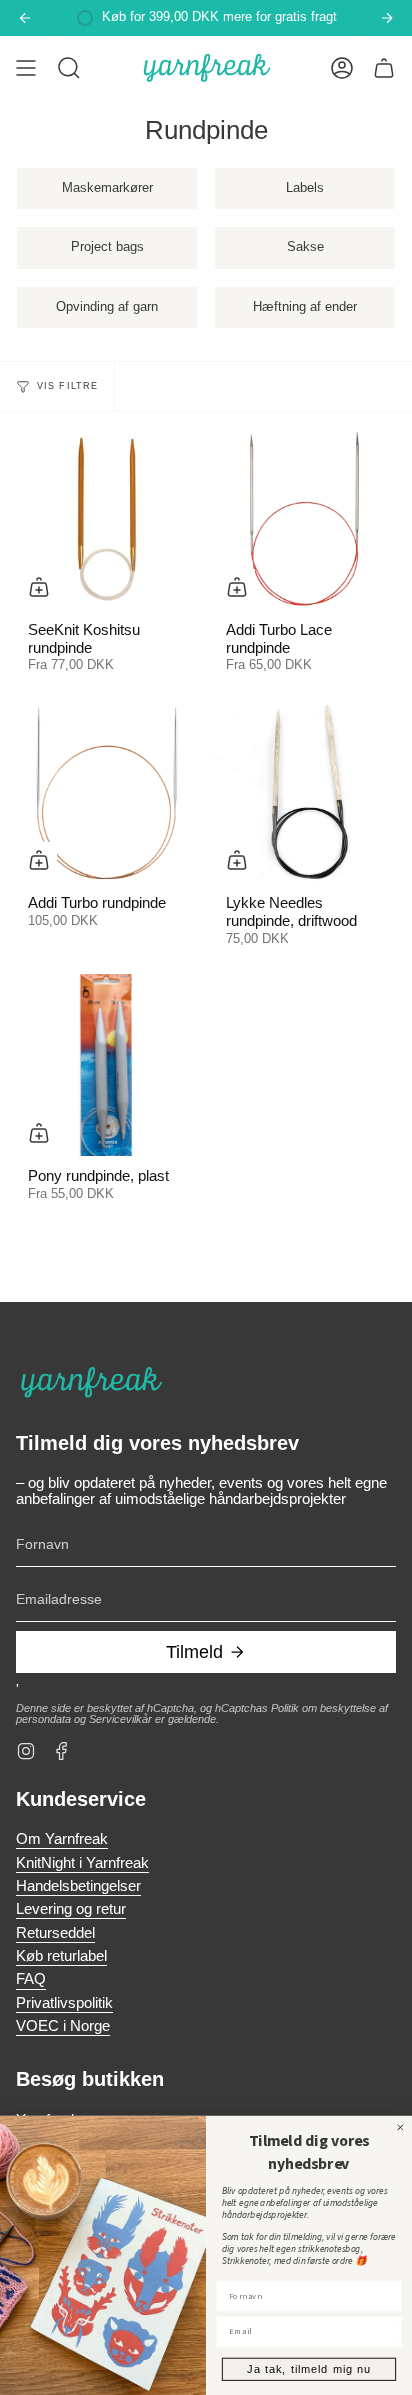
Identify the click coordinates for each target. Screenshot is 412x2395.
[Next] (387, 18)
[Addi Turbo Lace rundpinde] (305, 519)
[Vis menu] (26, 68)
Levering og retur (71, 1909)
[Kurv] (384, 68)
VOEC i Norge (63, 2026)
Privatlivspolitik (64, 2003)
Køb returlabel (61, 1956)
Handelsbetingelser (78, 1886)
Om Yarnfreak (62, 1839)
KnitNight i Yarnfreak (82, 1863)
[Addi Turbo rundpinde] (107, 792)
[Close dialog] (400, 2127)
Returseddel (55, 1933)
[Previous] (25, 18)
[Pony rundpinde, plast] (107, 1065)
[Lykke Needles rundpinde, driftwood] (305, 792)
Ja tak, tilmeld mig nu (308, 2369)
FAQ (31, 1979)
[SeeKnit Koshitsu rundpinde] (107, 519)
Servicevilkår (120, 1719)
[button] (69, 68)
